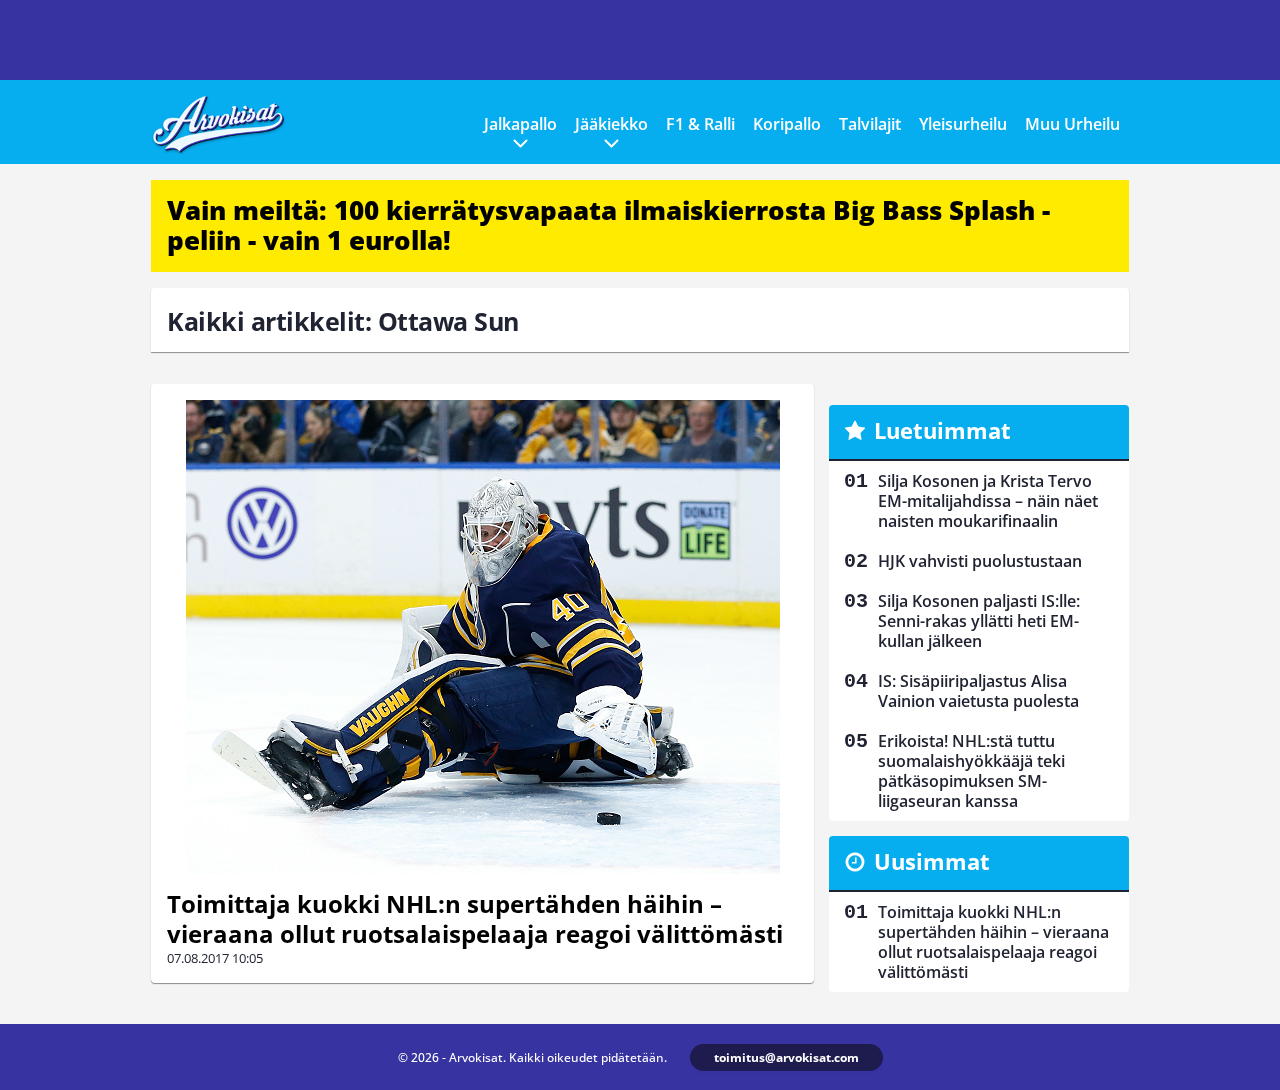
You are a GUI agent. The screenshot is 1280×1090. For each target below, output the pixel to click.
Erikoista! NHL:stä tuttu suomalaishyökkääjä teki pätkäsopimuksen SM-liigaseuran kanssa (971, 771)
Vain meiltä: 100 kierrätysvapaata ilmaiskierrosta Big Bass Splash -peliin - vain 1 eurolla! (608, 225)
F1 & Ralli (700, 124)
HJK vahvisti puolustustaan (980, 561)
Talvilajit (870, 124)
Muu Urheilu (1072, 124)
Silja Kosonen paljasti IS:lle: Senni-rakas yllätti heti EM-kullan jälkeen (979, 621)
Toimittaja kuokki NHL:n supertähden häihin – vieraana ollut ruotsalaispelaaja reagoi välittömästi (475, 918)
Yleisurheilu (963, 124)
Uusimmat (932, 861)
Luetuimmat (942, 430)
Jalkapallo (520, 124)
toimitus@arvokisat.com (786, 1057)
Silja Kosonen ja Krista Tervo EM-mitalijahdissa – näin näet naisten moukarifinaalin (988, 501)
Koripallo (787, 124)
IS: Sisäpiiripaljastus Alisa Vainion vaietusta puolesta (978, 691)
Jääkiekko (611, 124)
